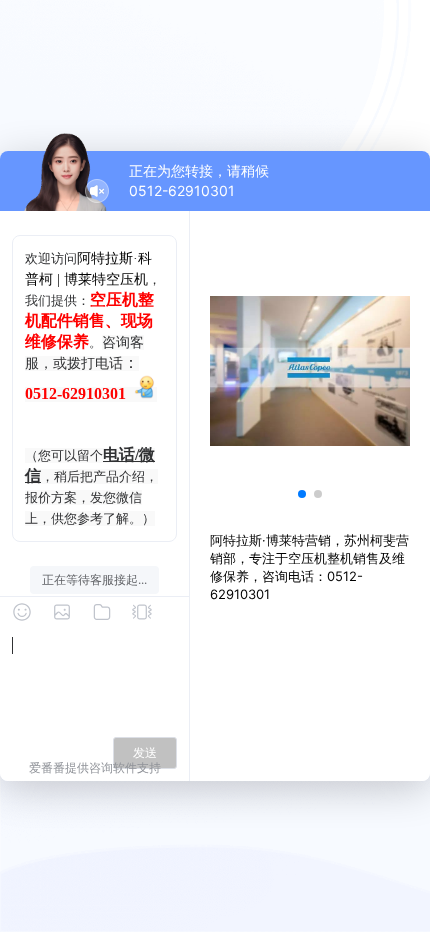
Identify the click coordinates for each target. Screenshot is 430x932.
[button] (302, 494)
